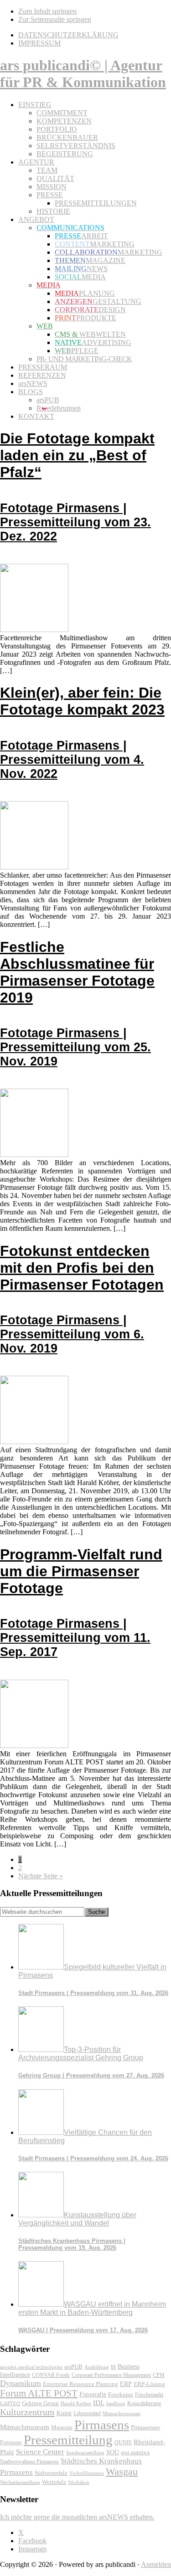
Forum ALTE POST (39, 2393)
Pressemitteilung (68, 2440)
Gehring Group (40, 2403)
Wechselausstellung (20, 2482)
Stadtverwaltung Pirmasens (29, 2462)
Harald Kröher (76, 2403)
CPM (159, 2375)
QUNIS (123, 2442)
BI (113, 2367)
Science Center (40, 2452)
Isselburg (116, 2403)
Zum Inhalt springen (47, 11)
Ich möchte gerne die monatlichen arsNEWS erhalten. (77, 2517)
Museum (62, 2427)
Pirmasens (102, 2425)
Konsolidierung (144, 2403)
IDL (99, 2403)
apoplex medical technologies (31, 2367)
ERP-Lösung (149, 2384)
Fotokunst (121, 2394)
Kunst (64, 2413)
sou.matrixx (135, 2452)
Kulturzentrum (27, 2412)
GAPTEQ (10, 2403)
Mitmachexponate (122, 2413)
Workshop (79, 2482)
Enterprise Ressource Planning (80, 2384)
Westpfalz (54, 2482)
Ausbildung (97, 2367)
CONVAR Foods (51, 2375)
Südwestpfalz (51, 2473)
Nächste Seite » (41, 1876)
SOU (113, 2452)
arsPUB (73, 2367)
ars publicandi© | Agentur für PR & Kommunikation (83, 74)
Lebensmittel (87, 2413)
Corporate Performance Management (111, 2375)
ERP (126, 2384)
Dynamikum (21, 2383)
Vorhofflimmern (87, 2473)
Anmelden (156, 2564)
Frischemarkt (149, 2395)
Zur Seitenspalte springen (55, 19)
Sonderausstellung (85, 2453)
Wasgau (122, 2471)
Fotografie (93, 2394)
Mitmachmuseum (25, 2427)
